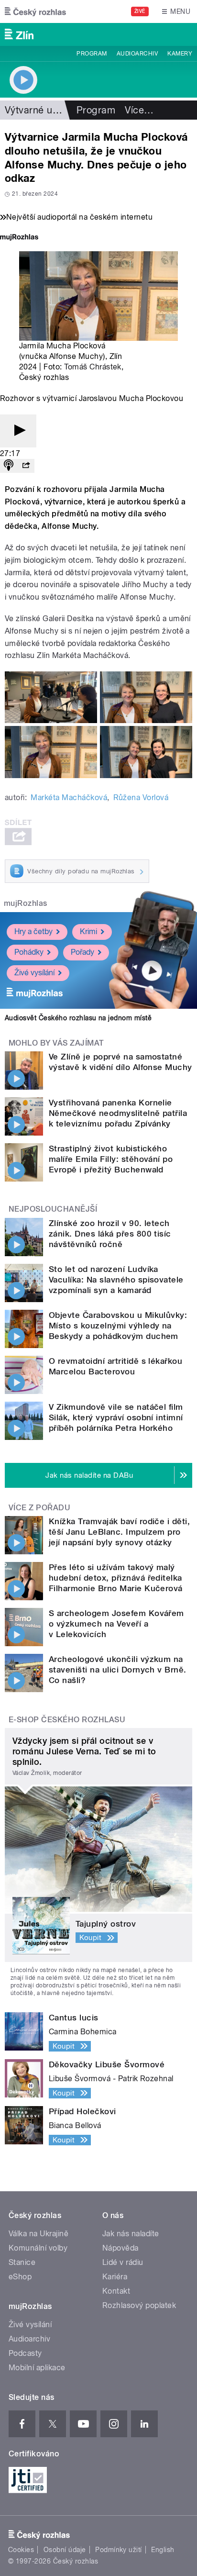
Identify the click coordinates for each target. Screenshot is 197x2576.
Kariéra (115, 2277)
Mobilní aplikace (37, 2368)
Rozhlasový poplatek (139, 2305)
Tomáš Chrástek (93, 367)
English (163, 2550)
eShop (20, 2277)
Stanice (22, 2262)
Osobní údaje (65, 2550)
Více (139, 110)
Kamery (180, 54)
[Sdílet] (26, 466)
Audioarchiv (137, 54)
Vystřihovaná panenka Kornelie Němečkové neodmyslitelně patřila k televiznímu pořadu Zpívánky (118, 1113)
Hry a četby (33, 931)
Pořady (82, 952)
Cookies (21, 2550)
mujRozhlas (26, 903)
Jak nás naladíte (131, 2234)
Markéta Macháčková (69, 797)
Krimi (88, 931)
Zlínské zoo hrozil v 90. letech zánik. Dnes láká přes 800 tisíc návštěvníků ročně (110, 1234)
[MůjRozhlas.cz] (19, 238)
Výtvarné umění (39, 110)
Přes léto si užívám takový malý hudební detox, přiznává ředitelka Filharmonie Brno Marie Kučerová (116, 1578)
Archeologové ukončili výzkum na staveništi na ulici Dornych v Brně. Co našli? (118, 1670)
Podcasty (25, 2353)
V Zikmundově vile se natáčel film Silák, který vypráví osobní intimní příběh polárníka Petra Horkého (116, 1417)
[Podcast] (9, 466)
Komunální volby (38, 2248)
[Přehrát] (18, 431)
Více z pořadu (39, 1508)
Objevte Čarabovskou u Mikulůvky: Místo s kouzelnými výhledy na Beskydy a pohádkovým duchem (118, 1326)
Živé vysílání (34, 973)
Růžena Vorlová (141, 797)
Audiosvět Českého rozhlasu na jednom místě (78, 1018)
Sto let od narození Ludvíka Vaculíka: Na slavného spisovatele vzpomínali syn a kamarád (116, 1280)
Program (92, 54)
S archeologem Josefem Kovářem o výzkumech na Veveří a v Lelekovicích (116, 1624)
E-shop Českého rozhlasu (67, 1720)
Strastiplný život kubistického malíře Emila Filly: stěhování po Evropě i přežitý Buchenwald (111, 1159)
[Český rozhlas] (35, 11)
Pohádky (29, 952)
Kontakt (116, 2291)
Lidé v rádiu (123, 2262)
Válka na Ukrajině (38, 2234)
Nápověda (120, 2248)
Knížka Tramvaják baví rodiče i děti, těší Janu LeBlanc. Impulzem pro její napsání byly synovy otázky (119, 1532)
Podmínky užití (119, 2550)
